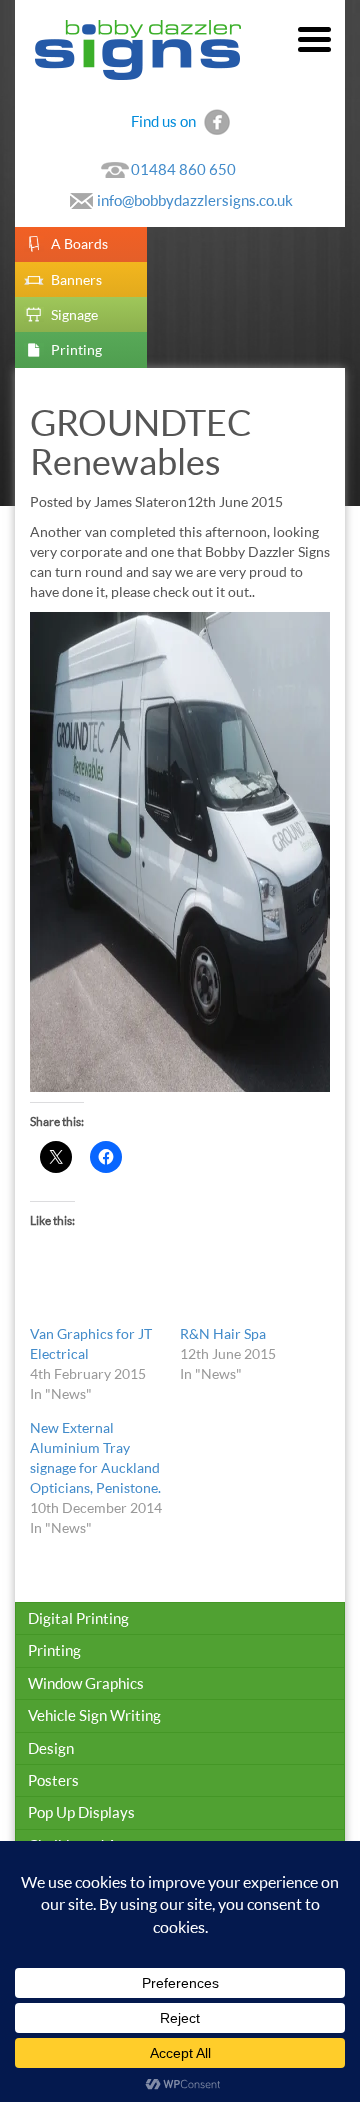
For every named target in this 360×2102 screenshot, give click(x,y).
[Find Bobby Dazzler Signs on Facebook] (217, 120)
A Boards (79, 243)
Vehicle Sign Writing (94, 1715)
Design (51, 1748)
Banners (76, 279)
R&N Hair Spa (223, 1333)
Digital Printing (78, 1618)
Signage (74, 314)
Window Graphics (86, 1683)
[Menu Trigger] (314, 37)
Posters (53, 1780)
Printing (76, 349)
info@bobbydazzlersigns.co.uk (195, 200)
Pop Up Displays (81, 1812)
